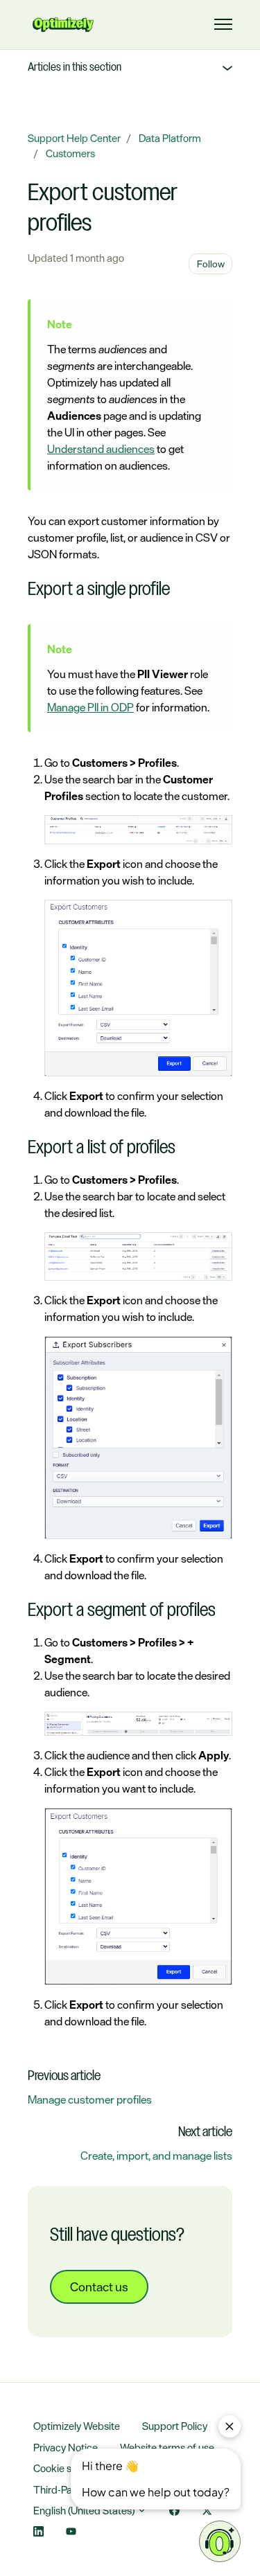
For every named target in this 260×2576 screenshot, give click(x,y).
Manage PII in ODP (90, 707)
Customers (70, 153)
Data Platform (170, 138)
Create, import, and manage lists (156, 2156)
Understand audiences (101, 449)
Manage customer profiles (90, 2099)
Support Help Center (74, 138)
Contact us (99, 2286)
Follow (211, 264)
